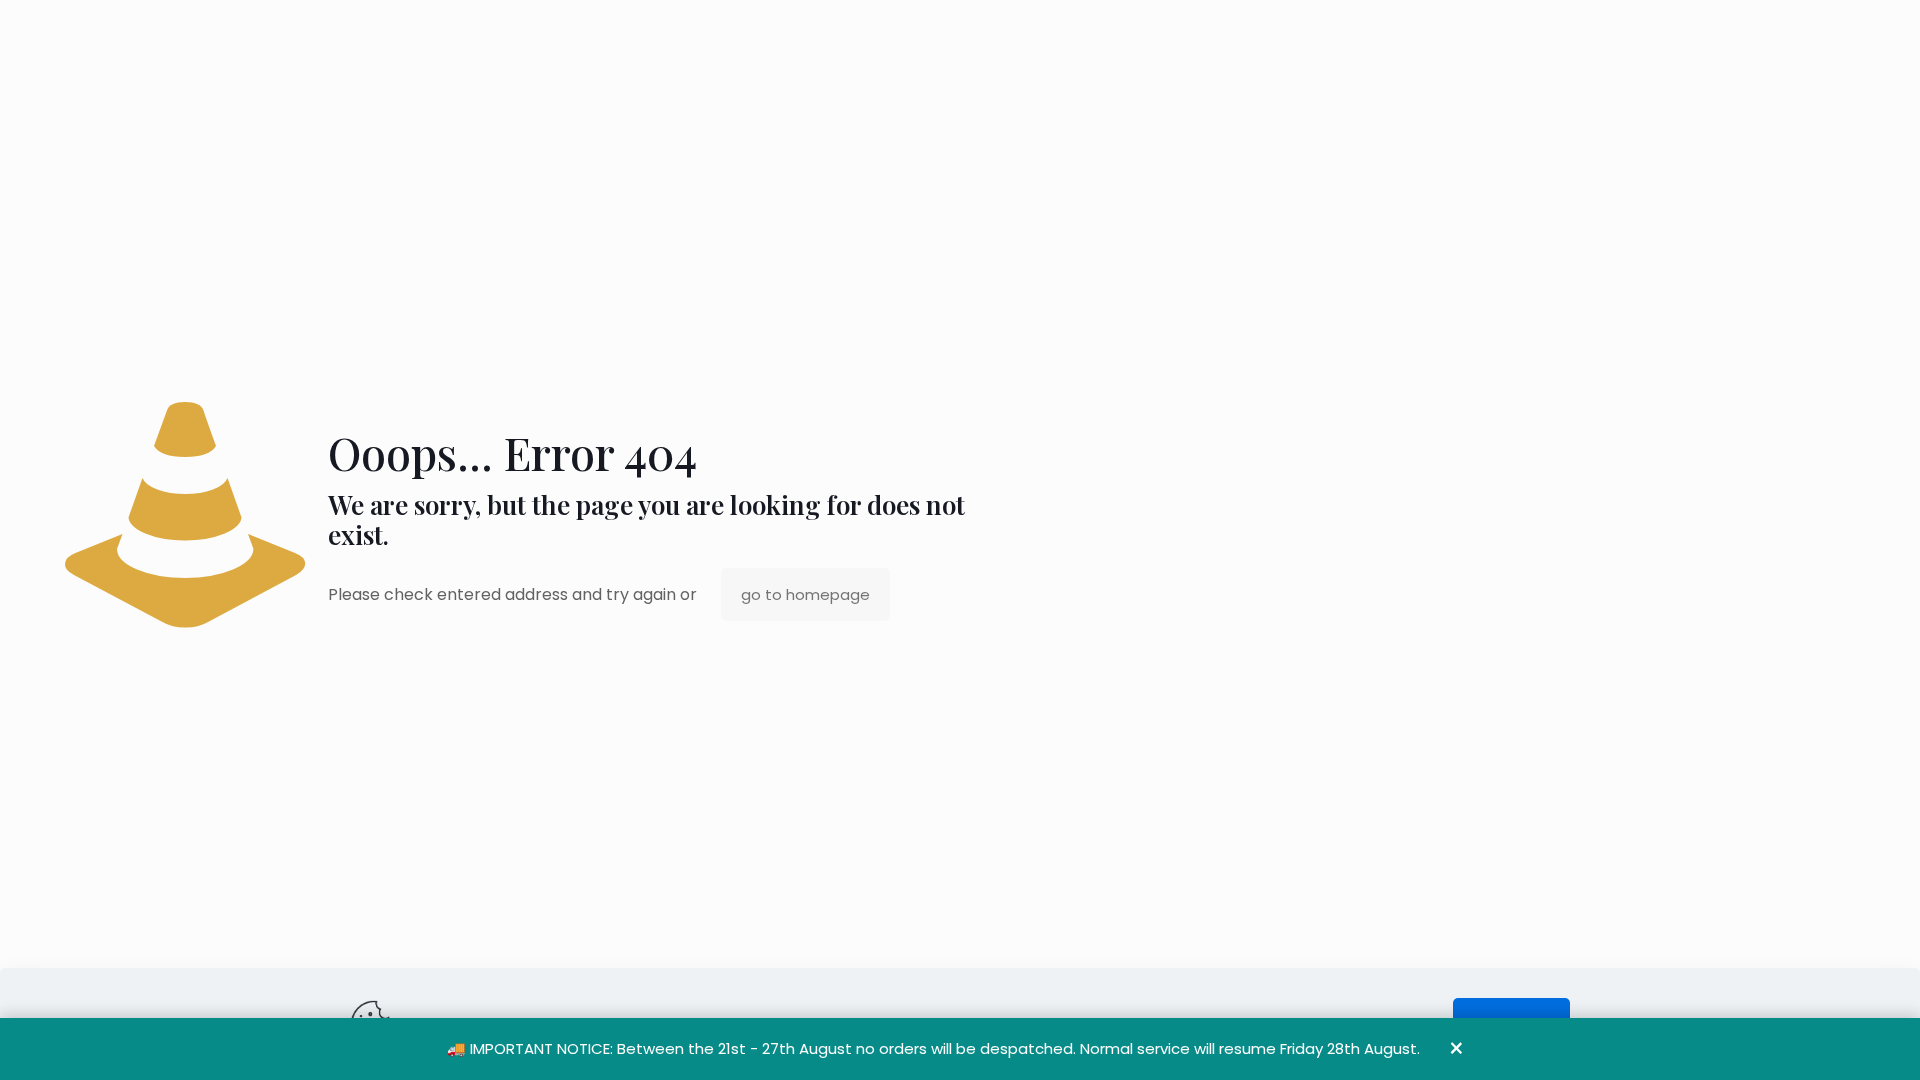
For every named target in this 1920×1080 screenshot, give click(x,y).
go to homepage (805, 594)
